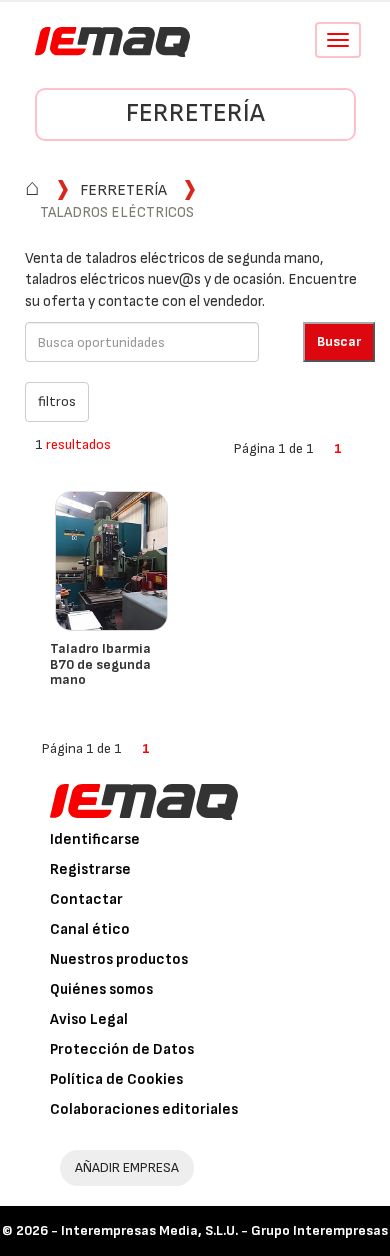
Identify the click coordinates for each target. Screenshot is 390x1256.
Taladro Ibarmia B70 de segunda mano (100, 664)
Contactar (86, 899)
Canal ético (90, 929)
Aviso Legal (89, 1019)
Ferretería (195, 113)
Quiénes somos (101, 989)
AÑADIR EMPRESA (127, 1167)
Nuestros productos (119, 959)
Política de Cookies (116, 1079)
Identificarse (95, 839)
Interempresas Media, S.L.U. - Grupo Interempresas (224, 1230)
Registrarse (90, 869)
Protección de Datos (122, 1049)
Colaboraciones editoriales (144, 1109)
